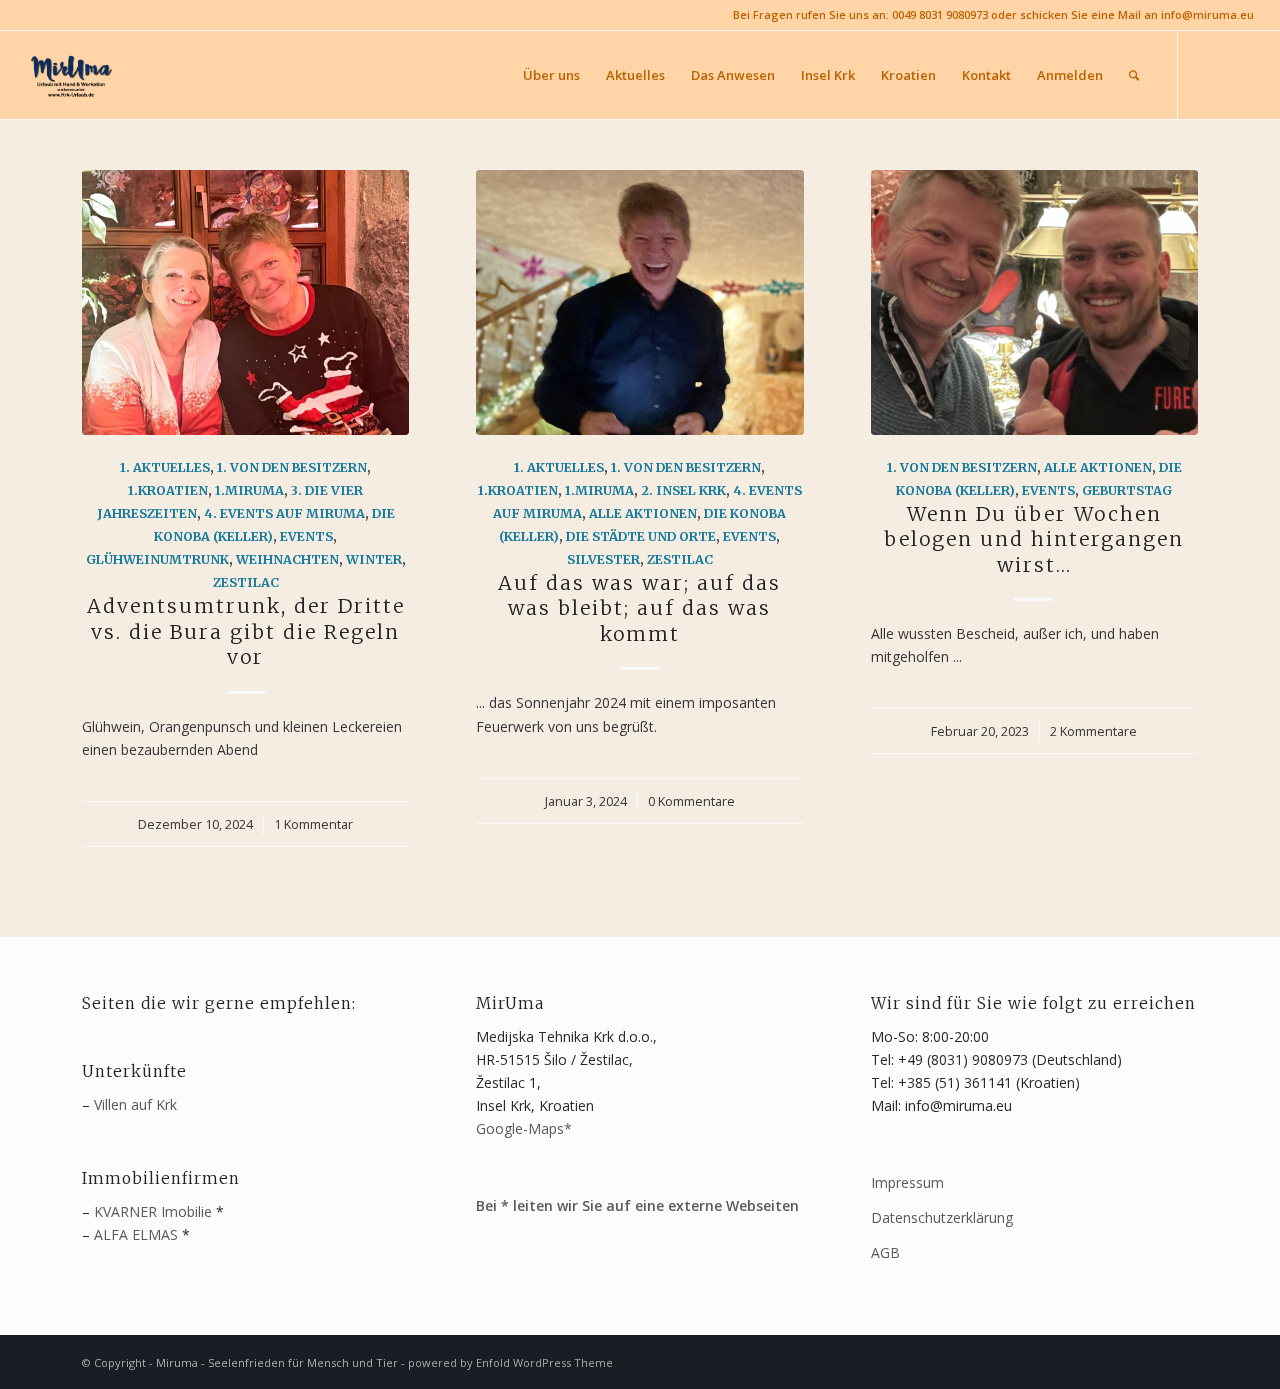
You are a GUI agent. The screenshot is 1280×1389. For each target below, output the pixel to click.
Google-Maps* (524, 1128)
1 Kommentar (313, 824)
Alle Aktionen (643, 513)
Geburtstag (1127, 490)
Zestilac (246, 582)
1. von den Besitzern (292, 467)
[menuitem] (551, 75)
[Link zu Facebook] (1209, 74)
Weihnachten (287, 559)
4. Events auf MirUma (284, 513)
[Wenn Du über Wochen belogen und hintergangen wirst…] (1034, 302)
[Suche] (1134, 75)
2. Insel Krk (683, 490)
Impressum (907, 1182)
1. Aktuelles (165, 467)
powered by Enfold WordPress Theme (510, 1362)
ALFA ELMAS (136, 1234)
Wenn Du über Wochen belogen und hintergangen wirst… (1034, 539)
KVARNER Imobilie (153, 1211)
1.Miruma (249, 490)
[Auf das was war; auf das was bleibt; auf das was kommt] (639, 302)
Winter (374, 559)
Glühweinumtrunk (157, 559)
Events (306, 536)
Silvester (603, 559)
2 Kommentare (1093, 731)
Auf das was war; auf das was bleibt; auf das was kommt (639, 608)
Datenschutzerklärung (942, 1217)
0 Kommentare (691, 801)
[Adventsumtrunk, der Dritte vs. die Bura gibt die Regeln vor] (245, 302)
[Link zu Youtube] (1239, 74)
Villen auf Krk (135, 1104)
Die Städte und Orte (641, 536)
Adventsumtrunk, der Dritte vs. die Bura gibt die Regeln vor (246, 631)
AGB (885, 1252)
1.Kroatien (168, 490)
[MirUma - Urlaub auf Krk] (70, 75)
